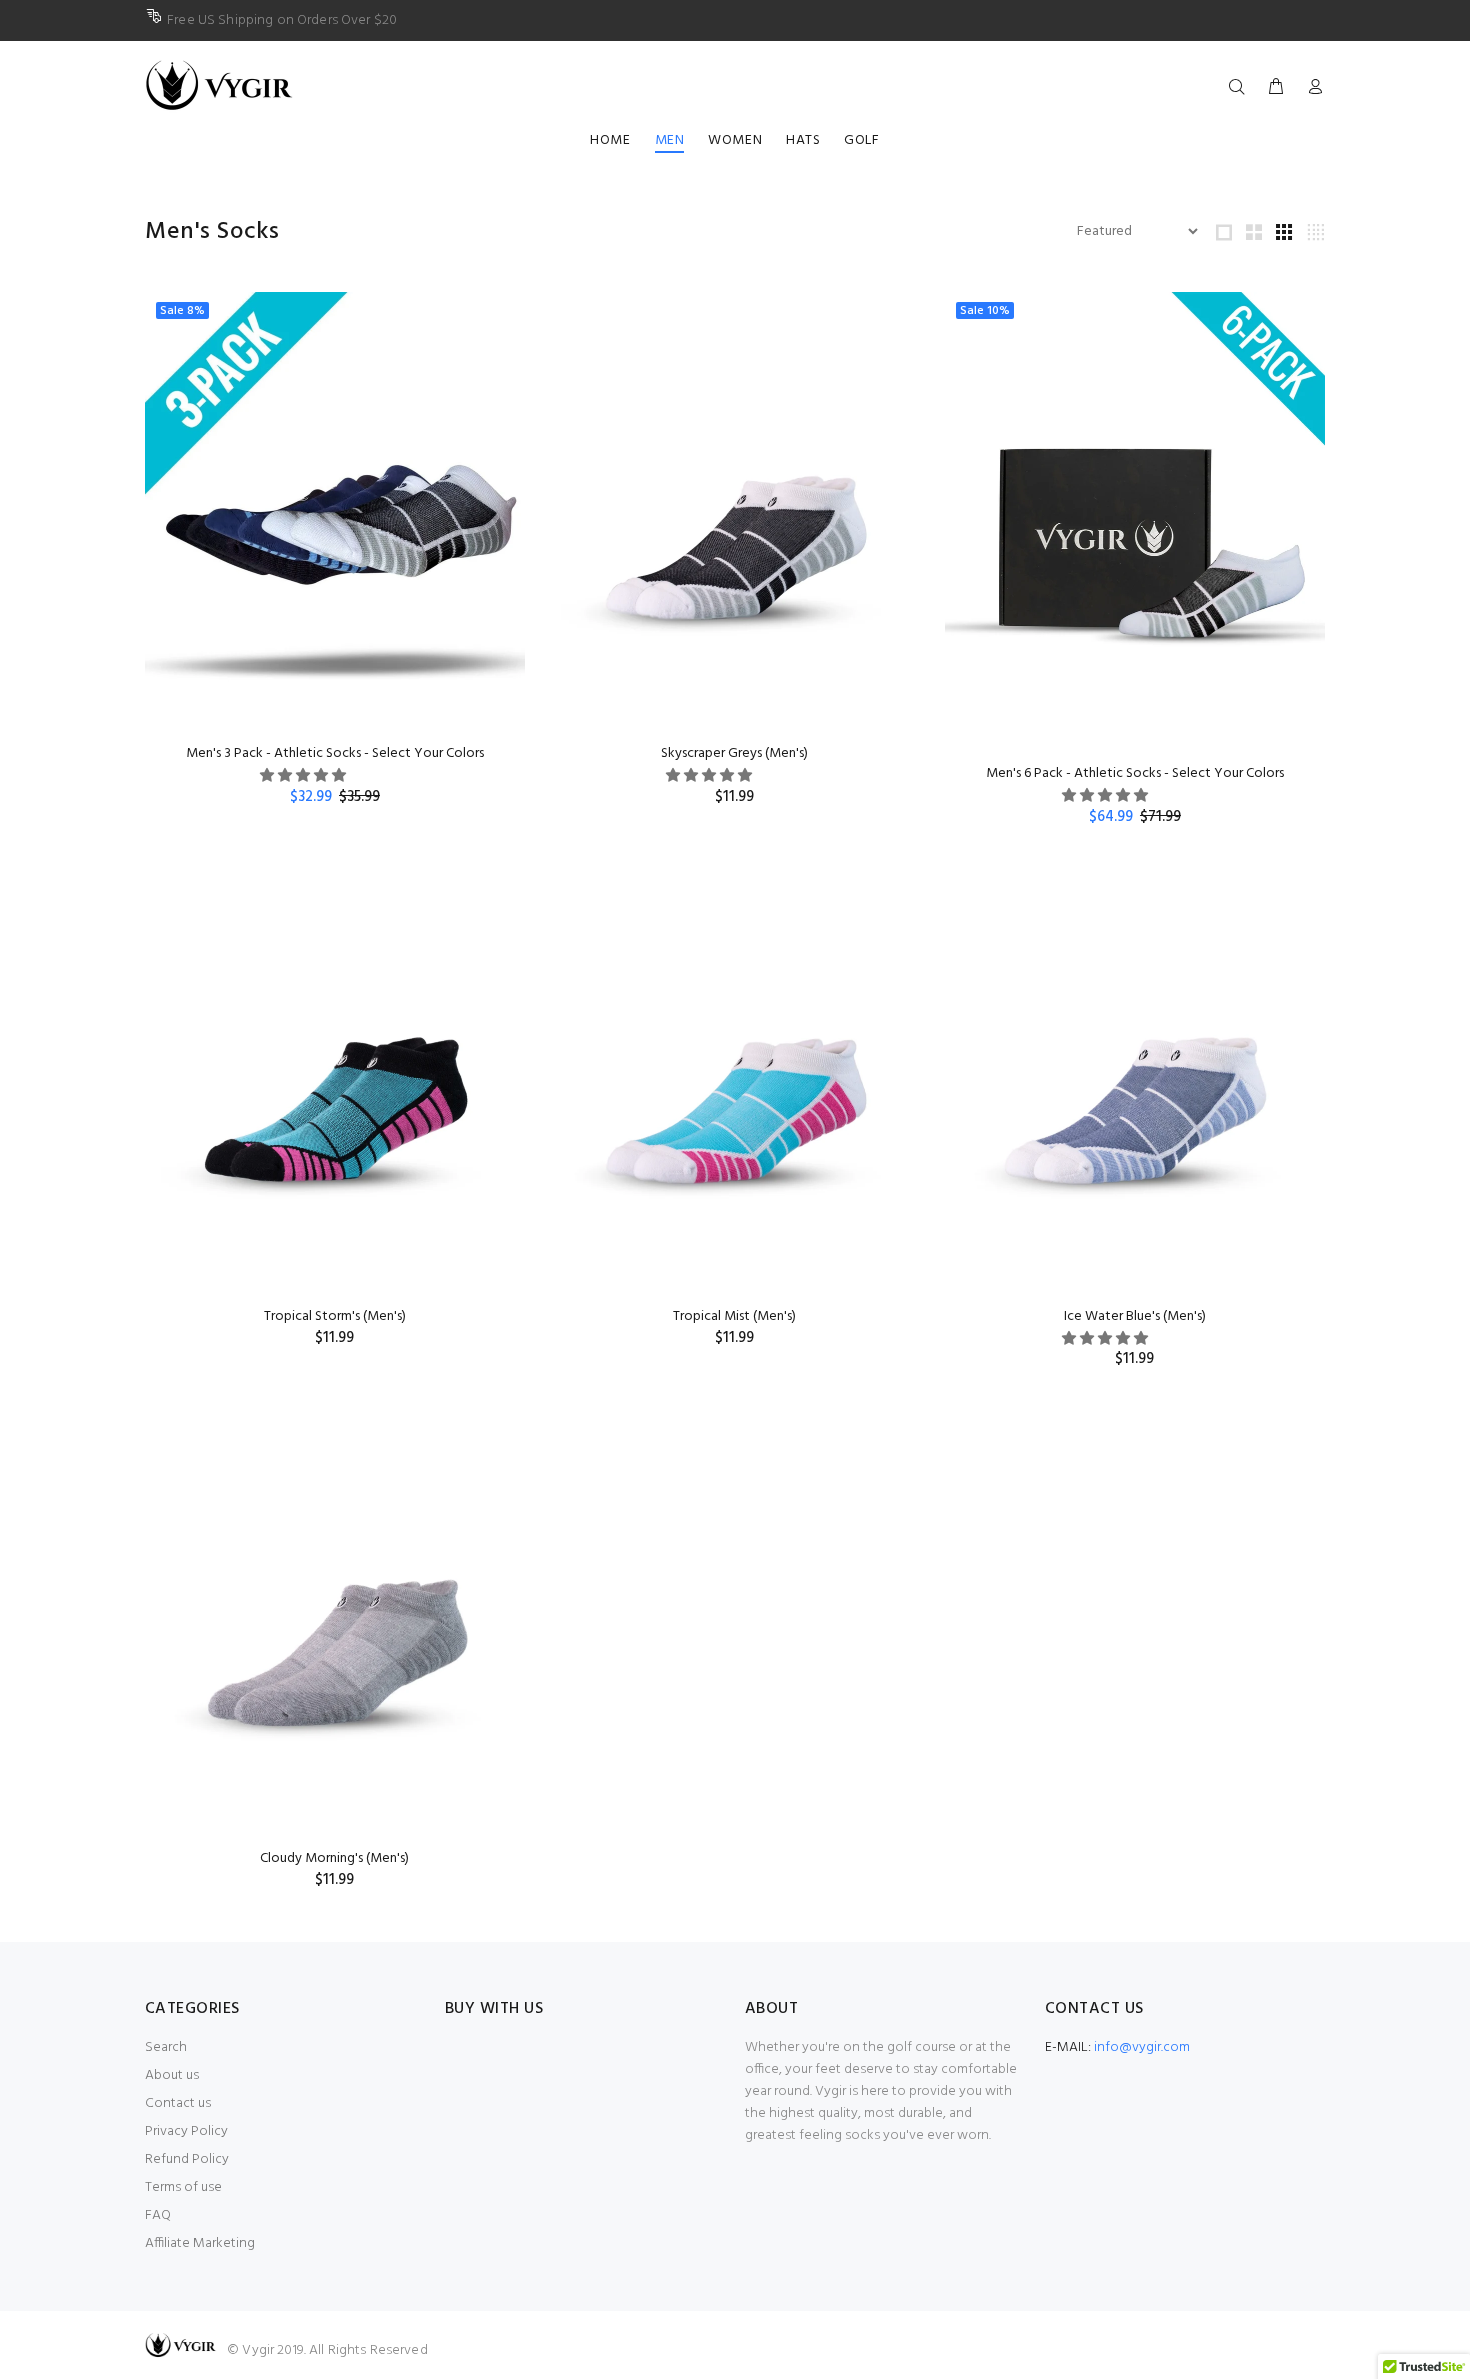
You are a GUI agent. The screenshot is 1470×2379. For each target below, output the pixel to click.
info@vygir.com (1142, 2047)
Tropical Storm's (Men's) (335, 1316)
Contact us (178, 2103)
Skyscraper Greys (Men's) (734, 753)
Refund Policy (187, 2159)
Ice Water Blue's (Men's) (1135, 1316)
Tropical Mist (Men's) (734, 1316)
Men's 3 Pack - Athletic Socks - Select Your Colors (335, 753)
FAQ (158, 2215)
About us (172, 2075)
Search (166, 2047)
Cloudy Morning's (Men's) (334, 1858)
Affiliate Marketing (200, 2243)
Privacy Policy (186, 2131)
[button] (304, 776)
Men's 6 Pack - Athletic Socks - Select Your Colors (1135, 773)
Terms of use (183, 2187)
